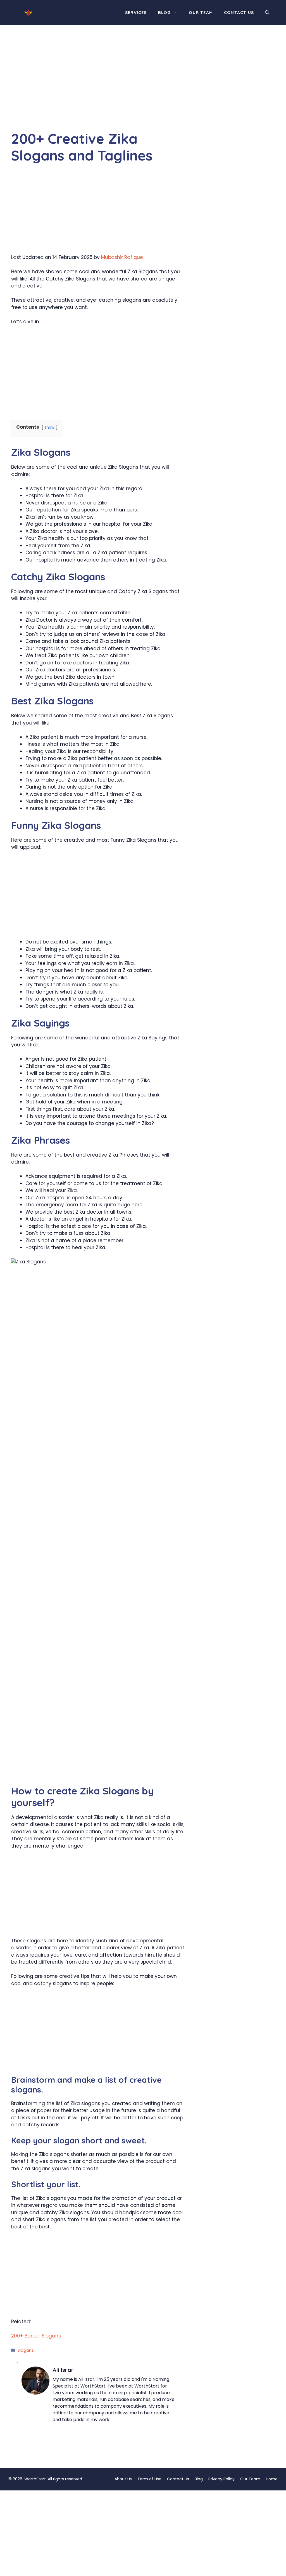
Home (272, 2479)
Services (136, 12)
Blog (165, 12)
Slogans (26, 2350)
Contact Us (239, 12)
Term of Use (149, 2479)
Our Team (201, 12)
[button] (267, 13)
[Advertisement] (98, 89)
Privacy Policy (221, 2479)
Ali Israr (63, 2370)
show (50, 427)
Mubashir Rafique (122, 257)
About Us (123, 2479)
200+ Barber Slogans (36, 2336)
